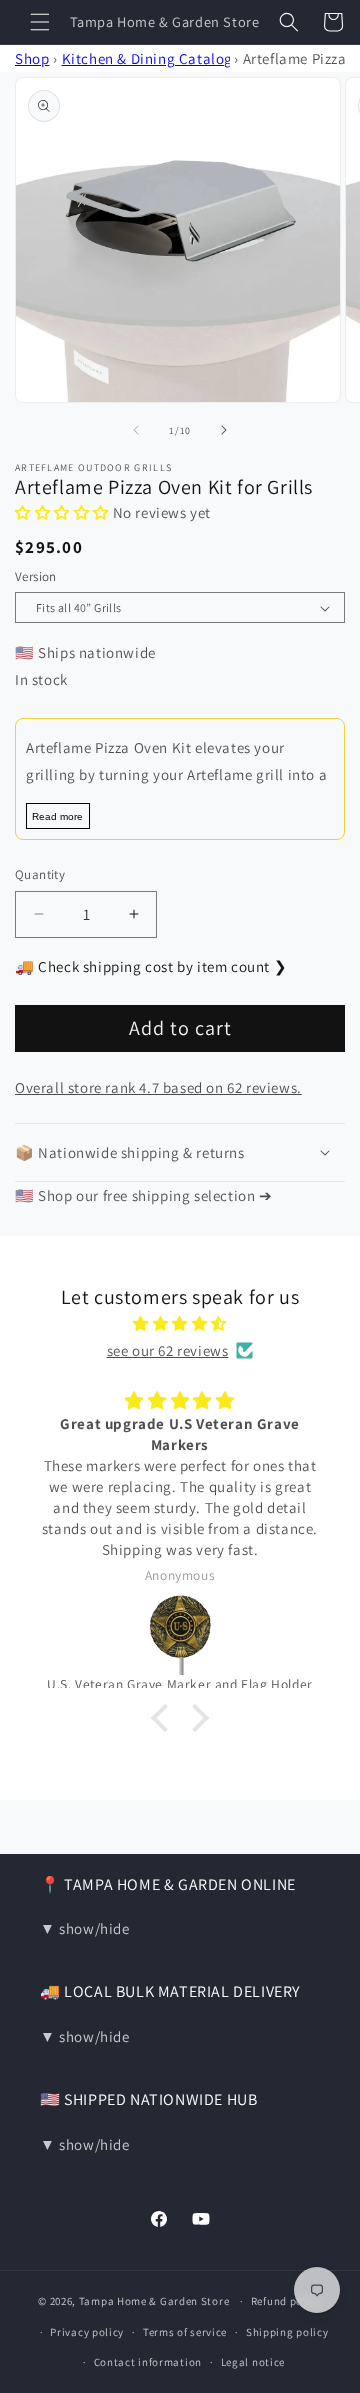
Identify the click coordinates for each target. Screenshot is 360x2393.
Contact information (148, 2362)
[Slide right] (224, 430)
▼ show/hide (85, 1928)
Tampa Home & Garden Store (154, 2301)
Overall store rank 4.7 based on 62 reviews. (158, 1087)
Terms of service (185, 2332)
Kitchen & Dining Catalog (147, 58)
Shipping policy (287, 2332)
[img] (180, 1323)
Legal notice (253, 2362)
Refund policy (286, 2301)
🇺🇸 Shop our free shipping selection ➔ (144, 1195)
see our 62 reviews (168, 1350)
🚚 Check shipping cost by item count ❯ (151, 966)
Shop (32, 58)
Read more (57, 816)
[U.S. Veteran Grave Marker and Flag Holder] (180, 1633)
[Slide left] (136, 430)
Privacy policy (87, 2332)
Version (36, 576)
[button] (40, 22)
